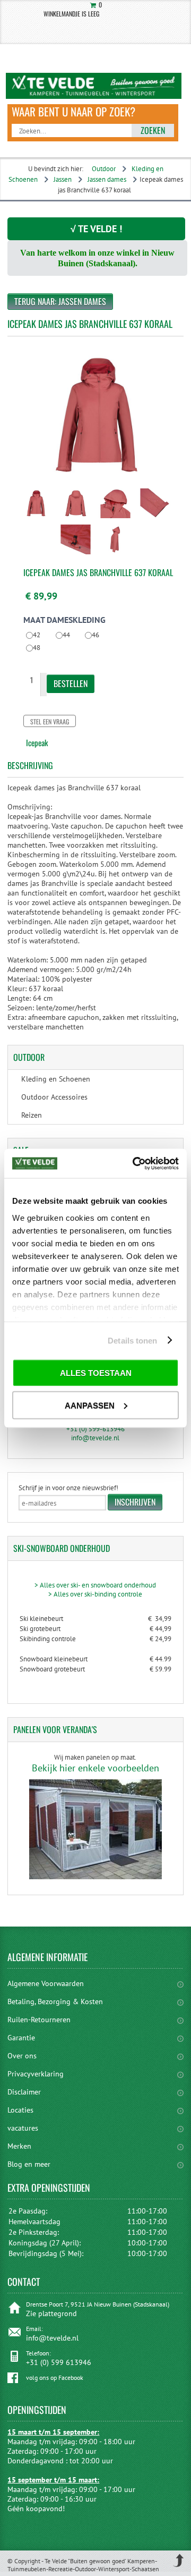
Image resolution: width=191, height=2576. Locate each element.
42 (37, 635)
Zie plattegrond (51, 2313)
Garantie (21, 2038)
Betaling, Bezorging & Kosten (55, 2001)
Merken (19, 2146)
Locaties (20, 2110)
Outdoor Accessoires (54, 1097)
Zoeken (153, 130)
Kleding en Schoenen (56, 1079)
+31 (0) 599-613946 (95, 1429)
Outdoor (104, 169)
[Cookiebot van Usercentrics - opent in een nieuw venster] (135, 1163)
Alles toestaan (96, 1373)
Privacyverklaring (36, 2074)
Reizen (32, 1115)
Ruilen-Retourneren (39, 2020)
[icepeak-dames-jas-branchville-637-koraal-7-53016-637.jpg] (36, 519)
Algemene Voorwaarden (46, 1983)
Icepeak (37, 742)
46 (95, 635)
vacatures (23, 2128)
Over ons (22, 2056)
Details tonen (132, 1340)
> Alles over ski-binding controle (95, 1594)
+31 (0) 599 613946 (59, 2362)
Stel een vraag (50, 721)
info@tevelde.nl (95, 1438)
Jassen (63, 179)
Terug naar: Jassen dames (60, 301)
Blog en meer (29, 2164)
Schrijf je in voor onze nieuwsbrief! (68, 1488)
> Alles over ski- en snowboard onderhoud (95, 1585)
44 (66, 635)
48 (37, 648)
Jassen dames (107, 179)
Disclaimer (24, 2092)
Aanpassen (90, 1405)
